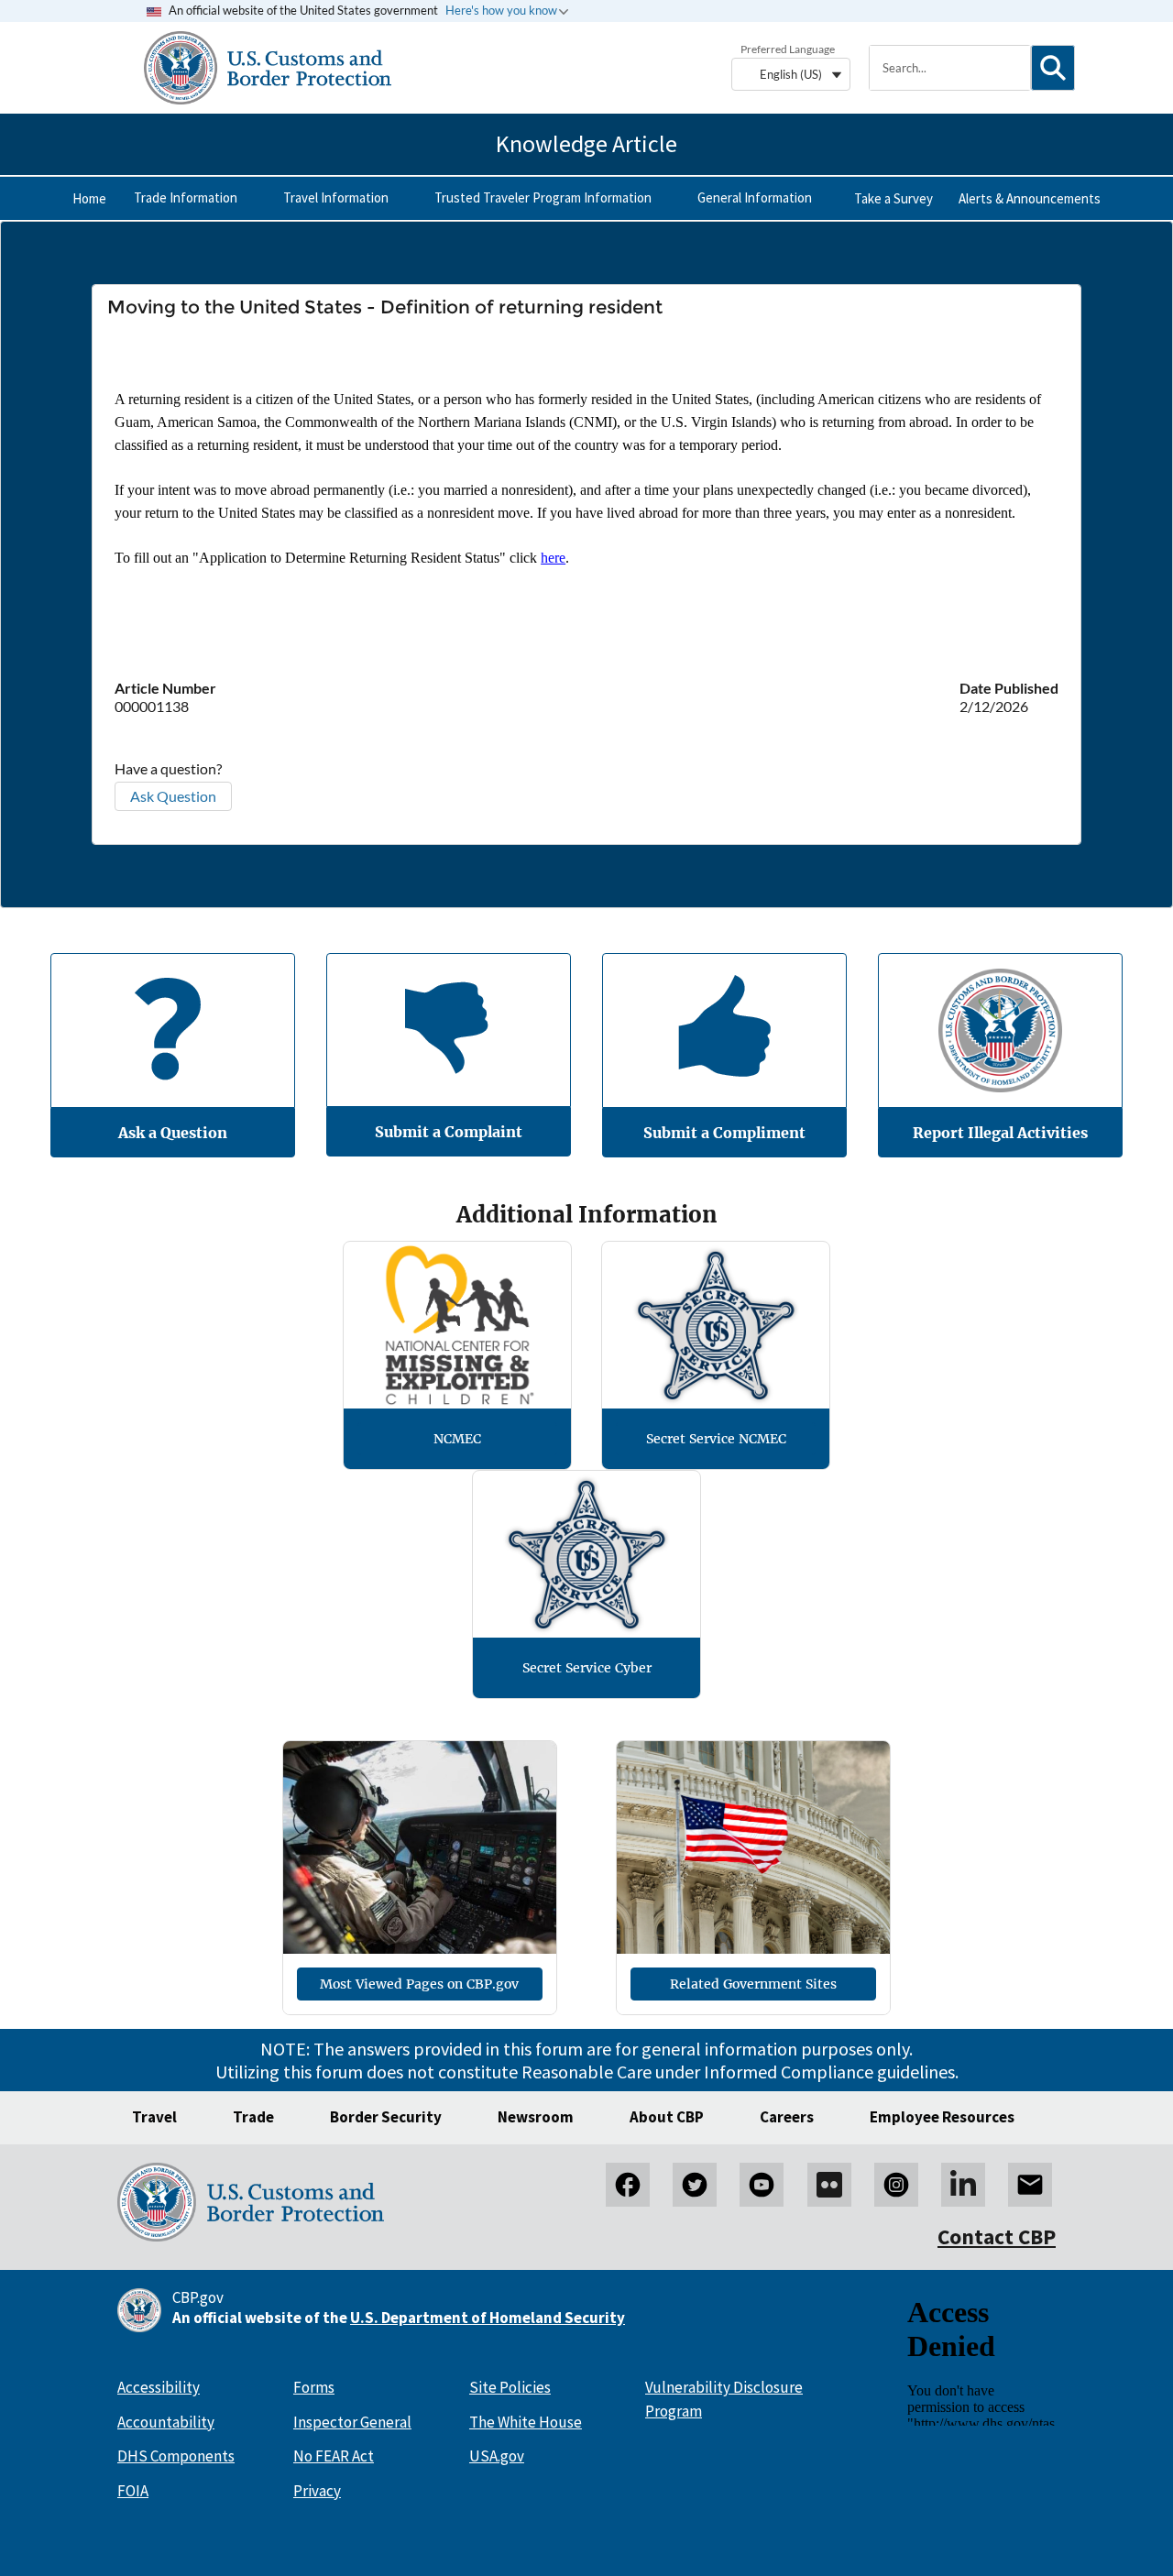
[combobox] (950, 68)
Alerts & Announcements (1030, 198)
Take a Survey (893, 198)
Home (89, 198)
